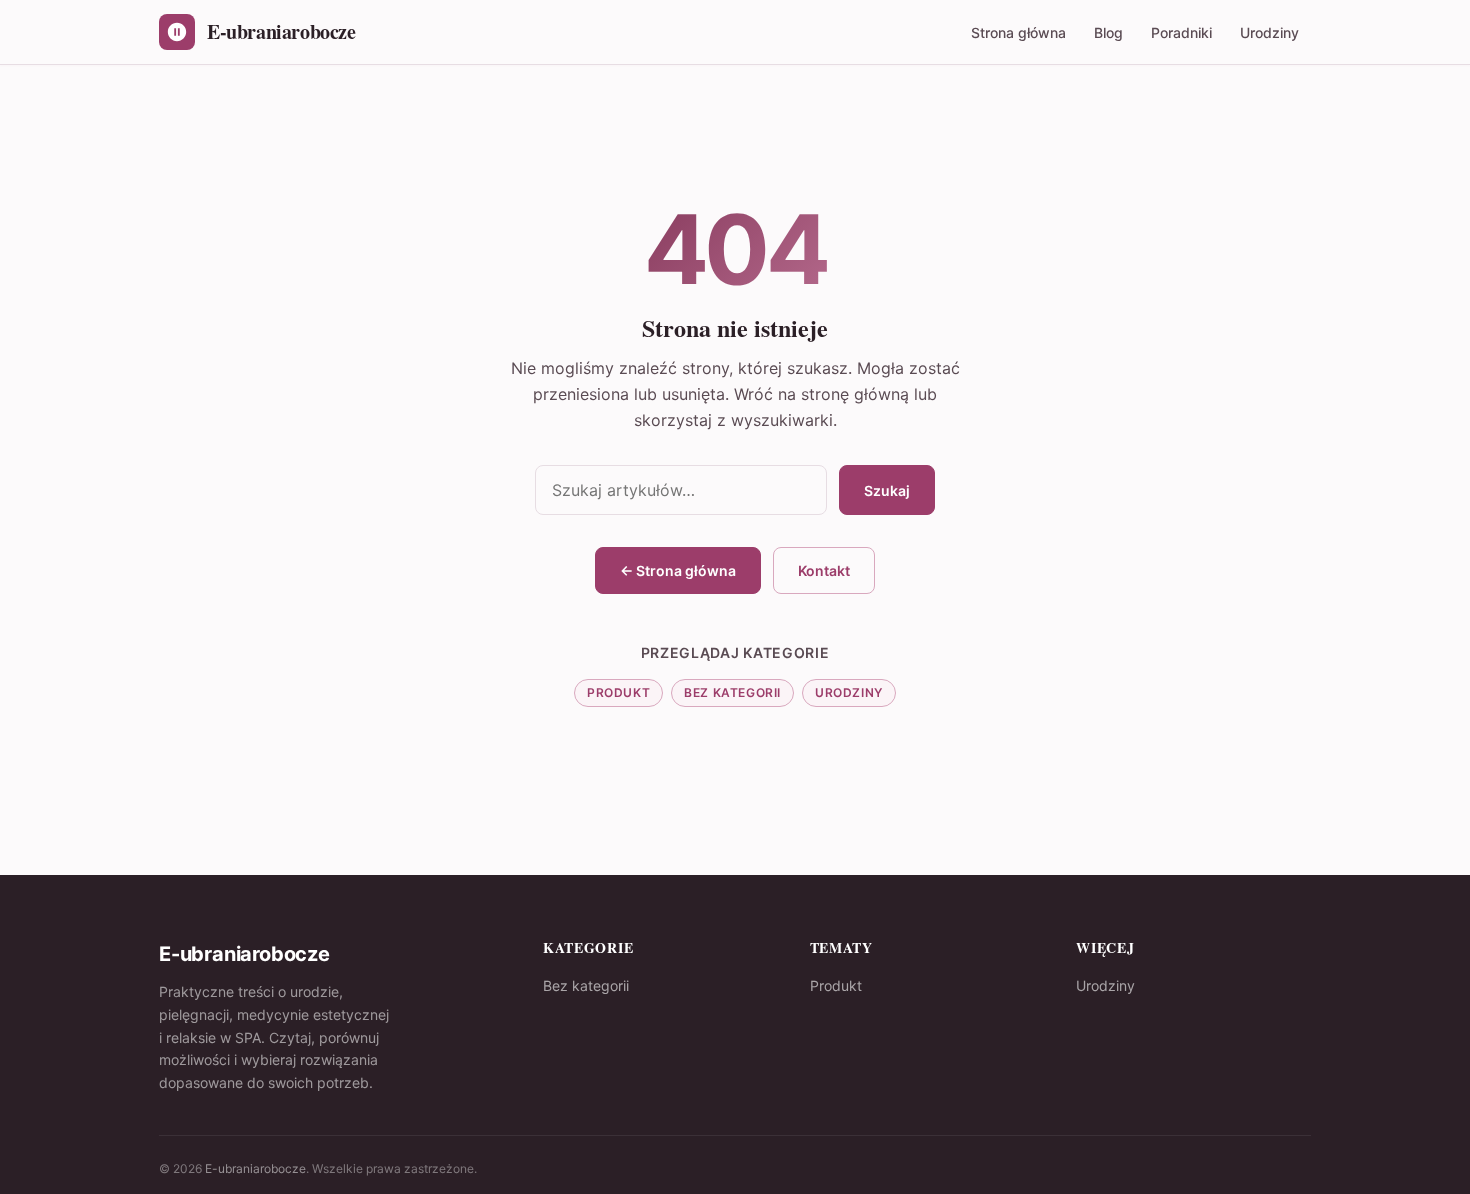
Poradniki (1181, 32)
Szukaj (887, 490)
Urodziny (1269, 32)
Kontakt (824, 570)
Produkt (618, 692)
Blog (1108, 32)
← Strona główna (678, 570)
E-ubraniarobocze (255, 1168)
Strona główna (1018, 32)
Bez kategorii (732, 692)
